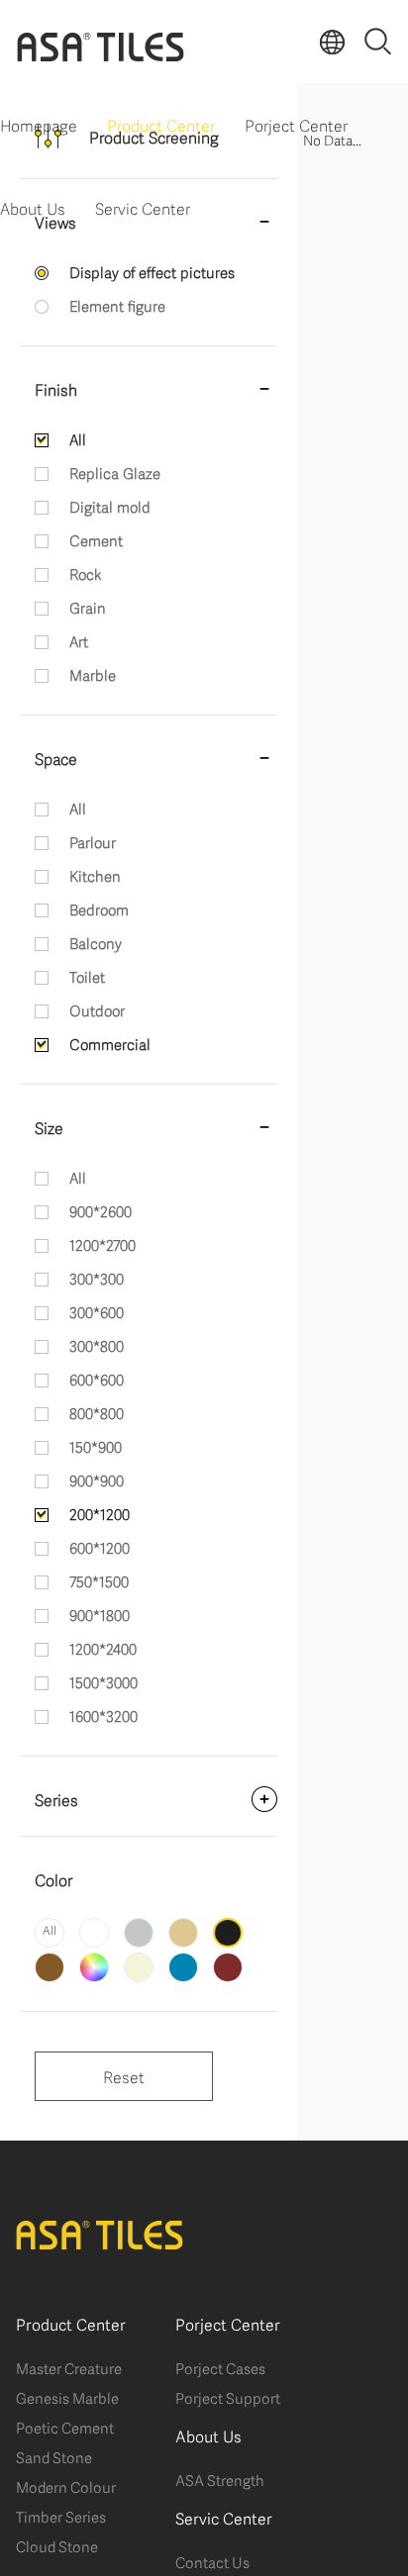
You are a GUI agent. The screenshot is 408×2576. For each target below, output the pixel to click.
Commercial (110, 1043)
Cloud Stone (57, 2545)
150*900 (96, 1446)
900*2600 (101, 1210)
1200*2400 (103, 1648)
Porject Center (296, 124)
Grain (88, 607)
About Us (33, 207)
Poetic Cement (65, 2427)
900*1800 (100, 1614)
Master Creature (69, 2367)
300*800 (97, 1345)
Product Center (161, 124)
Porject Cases (220, 2367)
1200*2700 (102, 1244)
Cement (96, 539)
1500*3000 (103, 1681)
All (78, 438)
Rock (85, 573)
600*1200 (100, 1547)
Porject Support (228, 2397)
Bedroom (99, 908)
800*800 (97, 1412)
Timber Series (61, 2516)
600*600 (97, 1379)
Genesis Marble (67, 2397)
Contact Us (212, 2561)
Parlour (93, 841)
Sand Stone (54, 2456)
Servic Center (143, 207)
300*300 (97, 1278)
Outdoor (97, 1009)
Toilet (87, 976)
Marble (93, 674)
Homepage (39, 124)
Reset (124, 2076)
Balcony (96, 942)
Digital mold (110, 506)
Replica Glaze (115, 472)
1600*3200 (103, 1715)
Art (79, 640)
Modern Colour (66, 2486)
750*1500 (99, 1580)
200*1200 (100, 1513)
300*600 (97, 1311)
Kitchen (95, 875)
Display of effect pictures (152, 271)
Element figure (117, 305)
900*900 (97, 1479)
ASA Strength (220, 2479)
